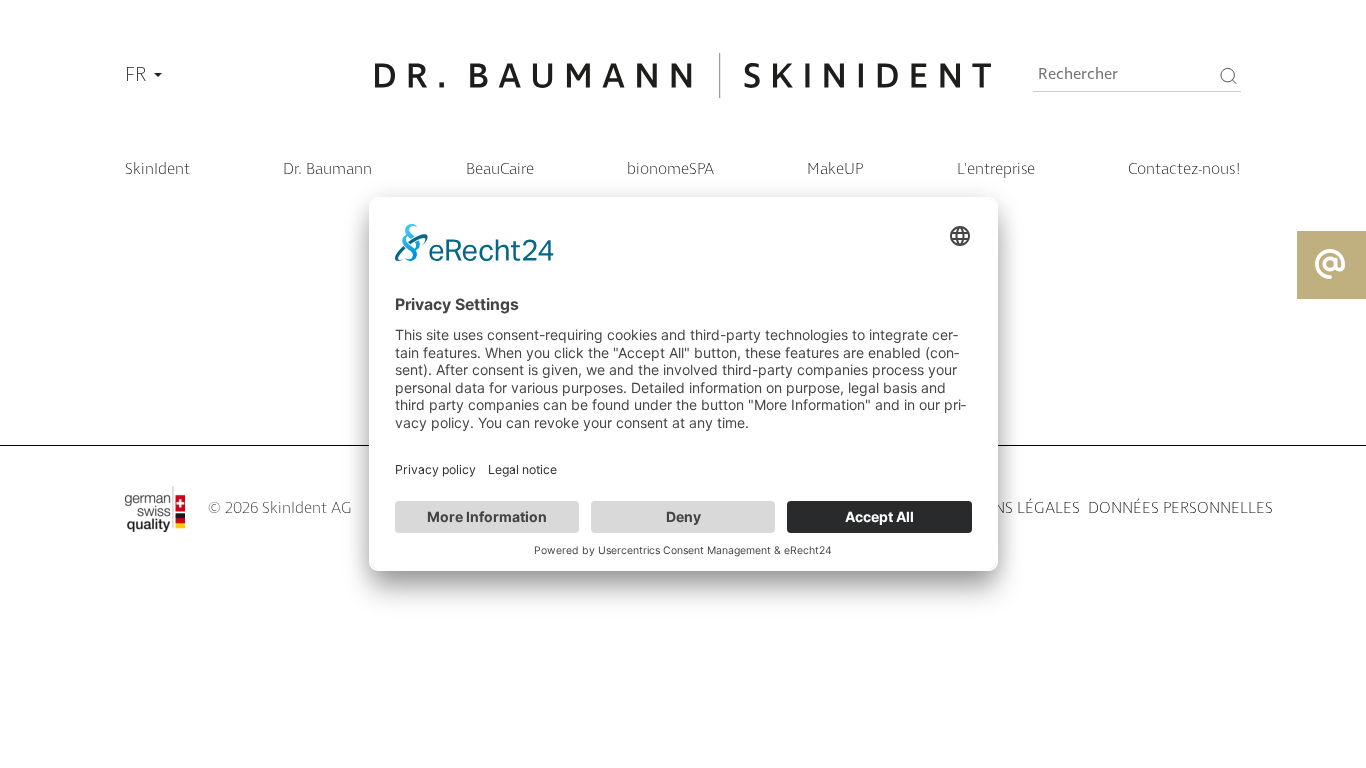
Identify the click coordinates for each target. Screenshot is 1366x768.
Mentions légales (1008, 508)
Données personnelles (1180, 508)
